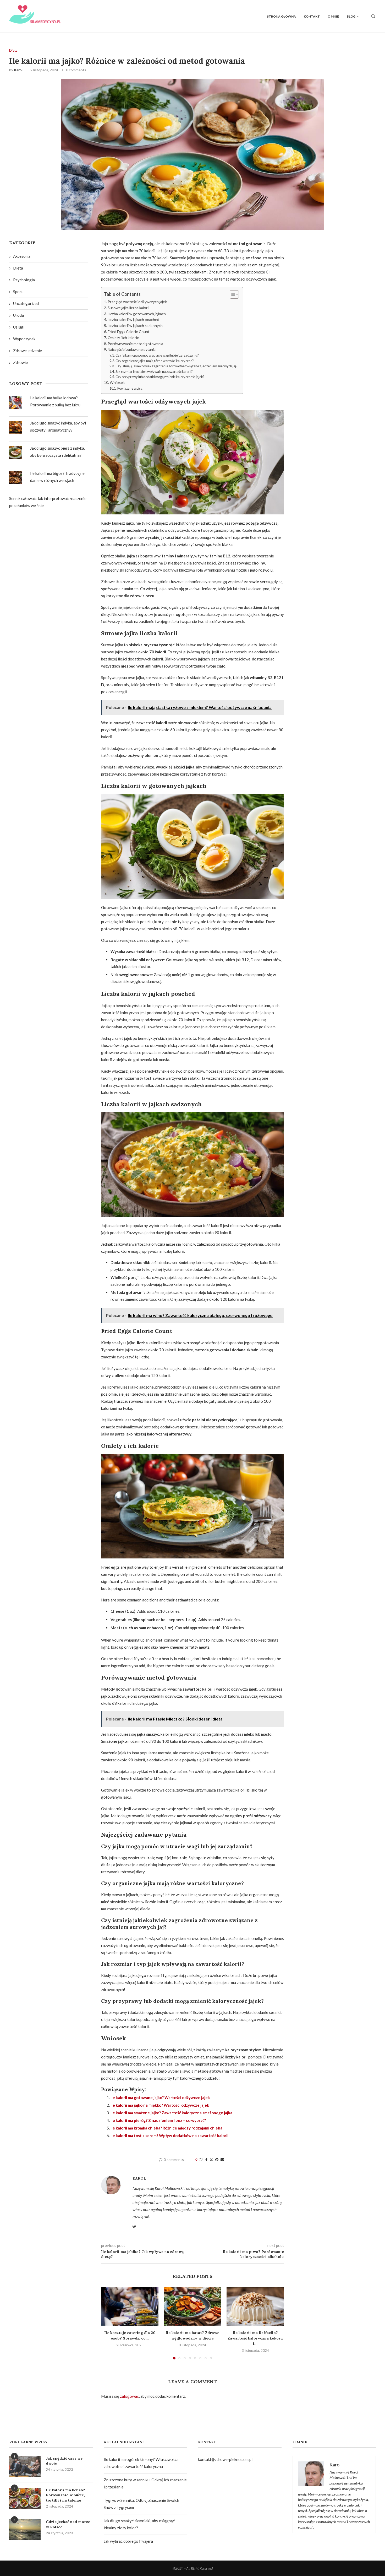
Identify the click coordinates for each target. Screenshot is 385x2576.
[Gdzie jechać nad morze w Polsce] (25, 2530)
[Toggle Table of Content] (232, 294)
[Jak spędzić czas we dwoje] (25, 2466)
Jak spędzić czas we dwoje (64, 2461)
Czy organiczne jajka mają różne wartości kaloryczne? (155, 361)
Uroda (18, 315)
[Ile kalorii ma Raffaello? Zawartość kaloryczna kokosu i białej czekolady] (255, 2306)
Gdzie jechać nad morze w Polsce (68, 2524)
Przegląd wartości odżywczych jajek (137, 302)
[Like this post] (201, 2160)
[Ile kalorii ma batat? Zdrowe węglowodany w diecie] (192, 2306)
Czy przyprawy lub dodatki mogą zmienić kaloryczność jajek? (160, 377)
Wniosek (117, 382)
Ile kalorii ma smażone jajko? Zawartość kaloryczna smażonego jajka (171, 2113)
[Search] (373, 16)
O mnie (333, 16)
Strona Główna (281, 16)
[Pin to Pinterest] (217, 2160)
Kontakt (312, 16)
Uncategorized (26, 303)
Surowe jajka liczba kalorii (128, 308)
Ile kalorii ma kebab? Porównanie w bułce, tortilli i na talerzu (65, 2495)
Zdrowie (20, 362)
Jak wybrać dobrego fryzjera (129, 2541)
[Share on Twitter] (211, 2160)
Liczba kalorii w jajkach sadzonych (135, 326)
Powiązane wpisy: (130, 388)
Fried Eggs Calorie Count (129, 332)
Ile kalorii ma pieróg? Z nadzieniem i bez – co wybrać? (158, 2120)
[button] (108, 2323)
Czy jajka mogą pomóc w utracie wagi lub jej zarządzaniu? (157, 355)
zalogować (129, 2396)
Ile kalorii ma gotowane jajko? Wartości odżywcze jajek (160, 2098)
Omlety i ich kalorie (123, 338)
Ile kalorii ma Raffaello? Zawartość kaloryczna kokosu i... (255, 2338)
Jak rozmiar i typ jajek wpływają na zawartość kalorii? (154, 372)
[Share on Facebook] (206, 2160)
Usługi (19, 327)
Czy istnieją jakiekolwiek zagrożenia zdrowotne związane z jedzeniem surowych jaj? (177, 366)
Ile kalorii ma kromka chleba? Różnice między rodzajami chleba (166, 2128)
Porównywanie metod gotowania (135, 344)
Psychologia (24, 280)
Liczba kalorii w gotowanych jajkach (137, 314)
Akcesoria (22, 256)
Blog (351, 16)
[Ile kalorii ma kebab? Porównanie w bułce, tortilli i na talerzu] (25, 2498)
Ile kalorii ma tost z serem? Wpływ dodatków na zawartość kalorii (169, 2136)
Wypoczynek (24, 339)
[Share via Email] (222, 2160)
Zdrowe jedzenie (27, 351)
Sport (18, 292)
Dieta (18, 268)
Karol (18, 70)
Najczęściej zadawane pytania (132, 349)
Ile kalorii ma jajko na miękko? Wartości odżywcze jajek (160, 2105)
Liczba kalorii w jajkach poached (133, 319)
